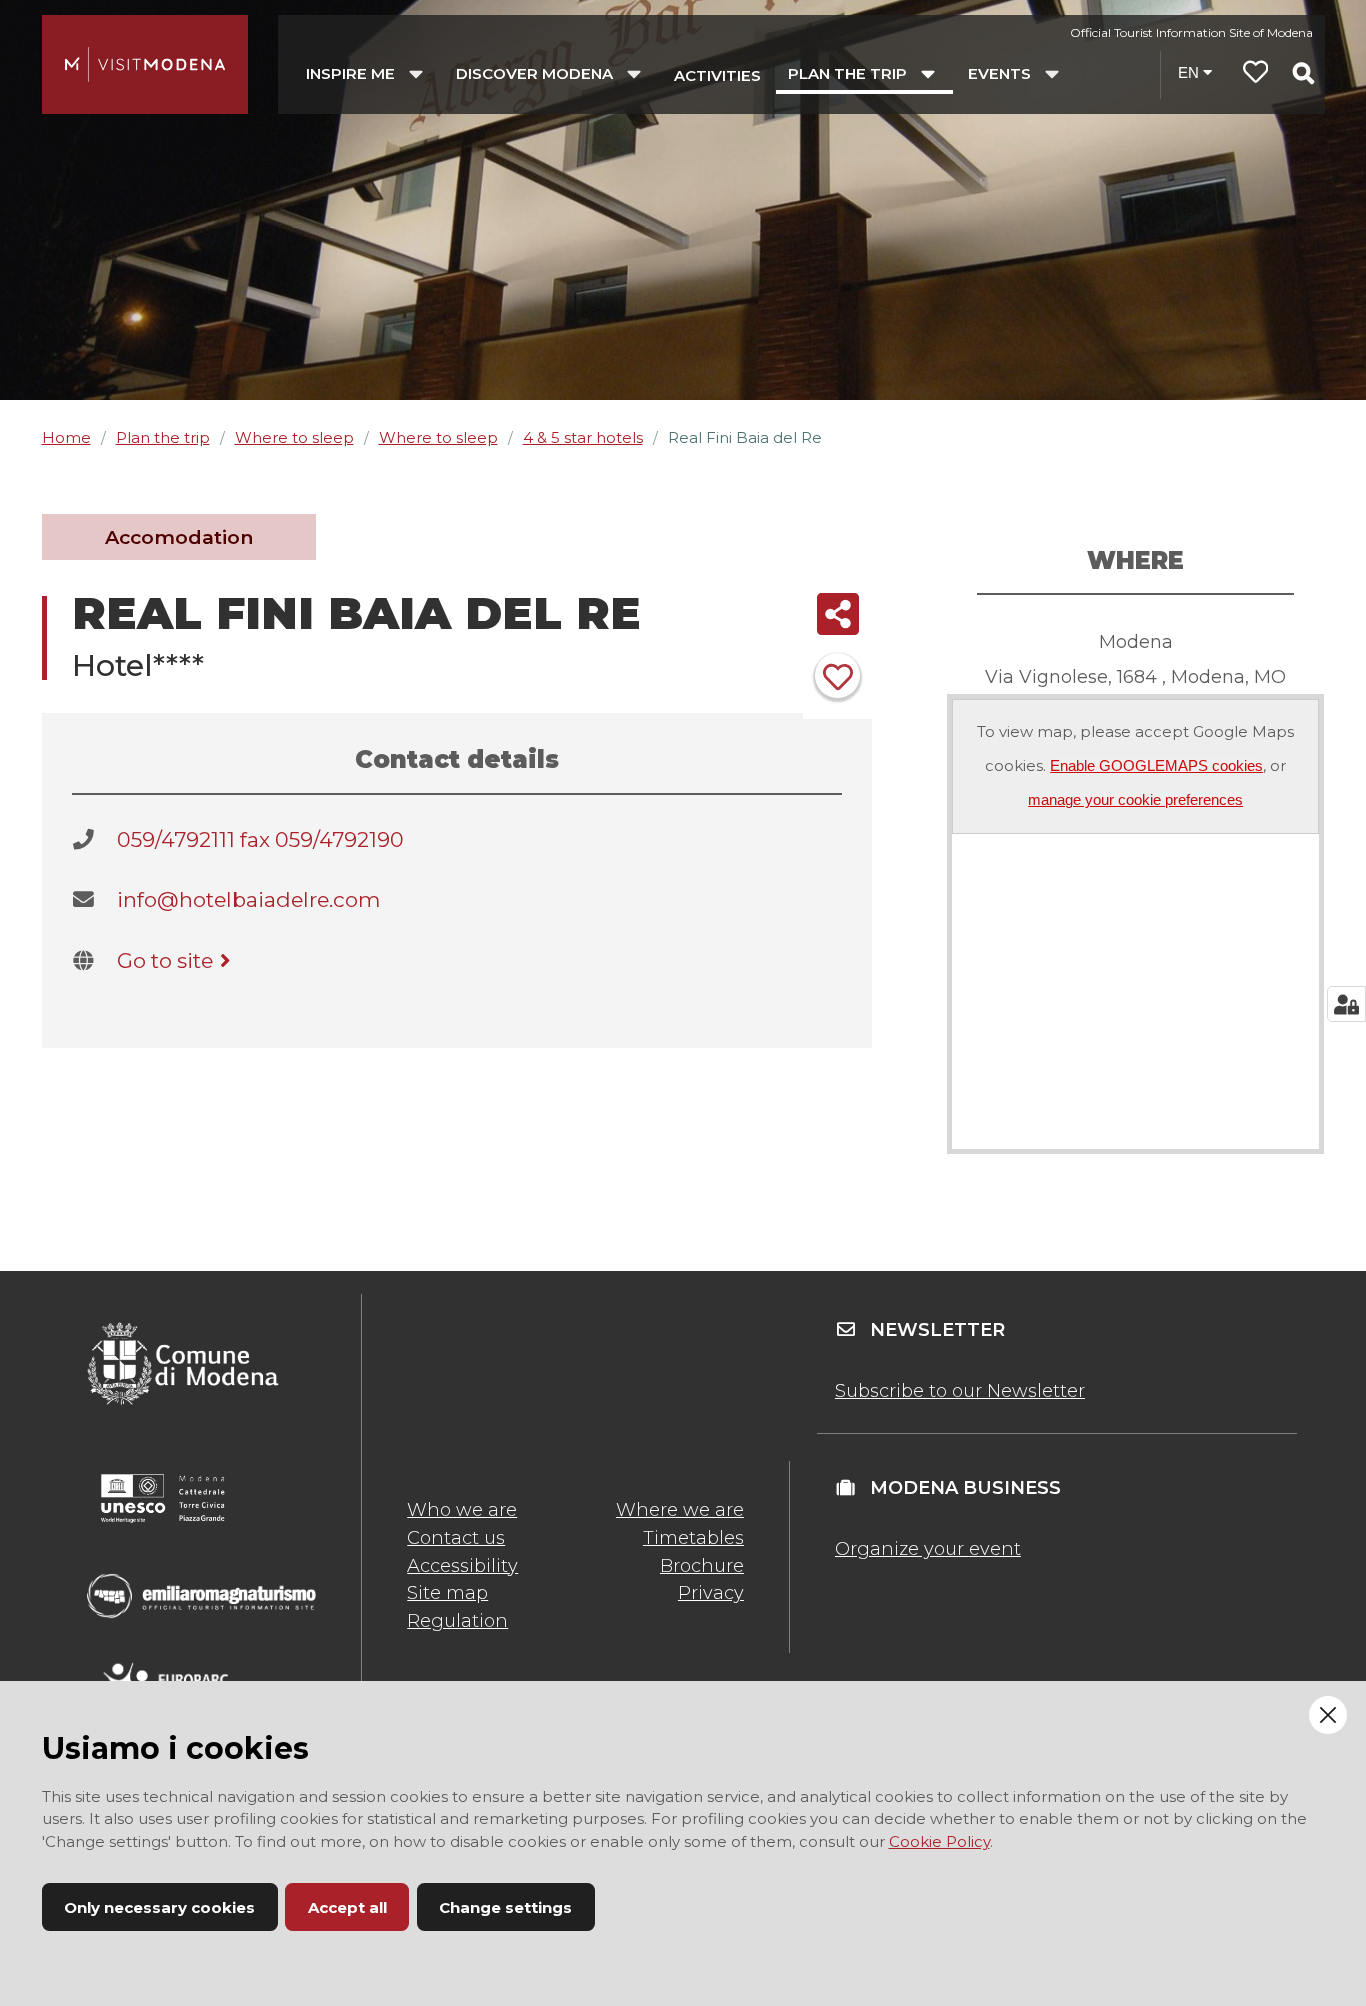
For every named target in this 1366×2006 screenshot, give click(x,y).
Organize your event (928, 1549)
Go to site (165, 960)
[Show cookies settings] (1346, 1004)
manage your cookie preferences (1135, 799)
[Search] (1303, 73)
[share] (837, 614)
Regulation (457, 1621)
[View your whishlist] (1256, 74)
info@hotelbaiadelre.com (248, 899)
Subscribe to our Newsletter (960, 1391)
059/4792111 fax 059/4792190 (260, 839)
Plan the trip (163, 437)
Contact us (456, 1538)
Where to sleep (294, 437)
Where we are (680, 1510)
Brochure (702, 1566)
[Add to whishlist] (837, 675)
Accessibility (462, 1566)
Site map (447, 1593)
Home (66, 437)
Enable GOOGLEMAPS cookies (1156, 765)
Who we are (462, 1510)
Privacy (711, 1593)
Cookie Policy (939, 1841)
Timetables (693, 1538)
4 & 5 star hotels (583, 437)
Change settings (505, 1907)
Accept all (347, 1907)
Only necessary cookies (159, 1907)
